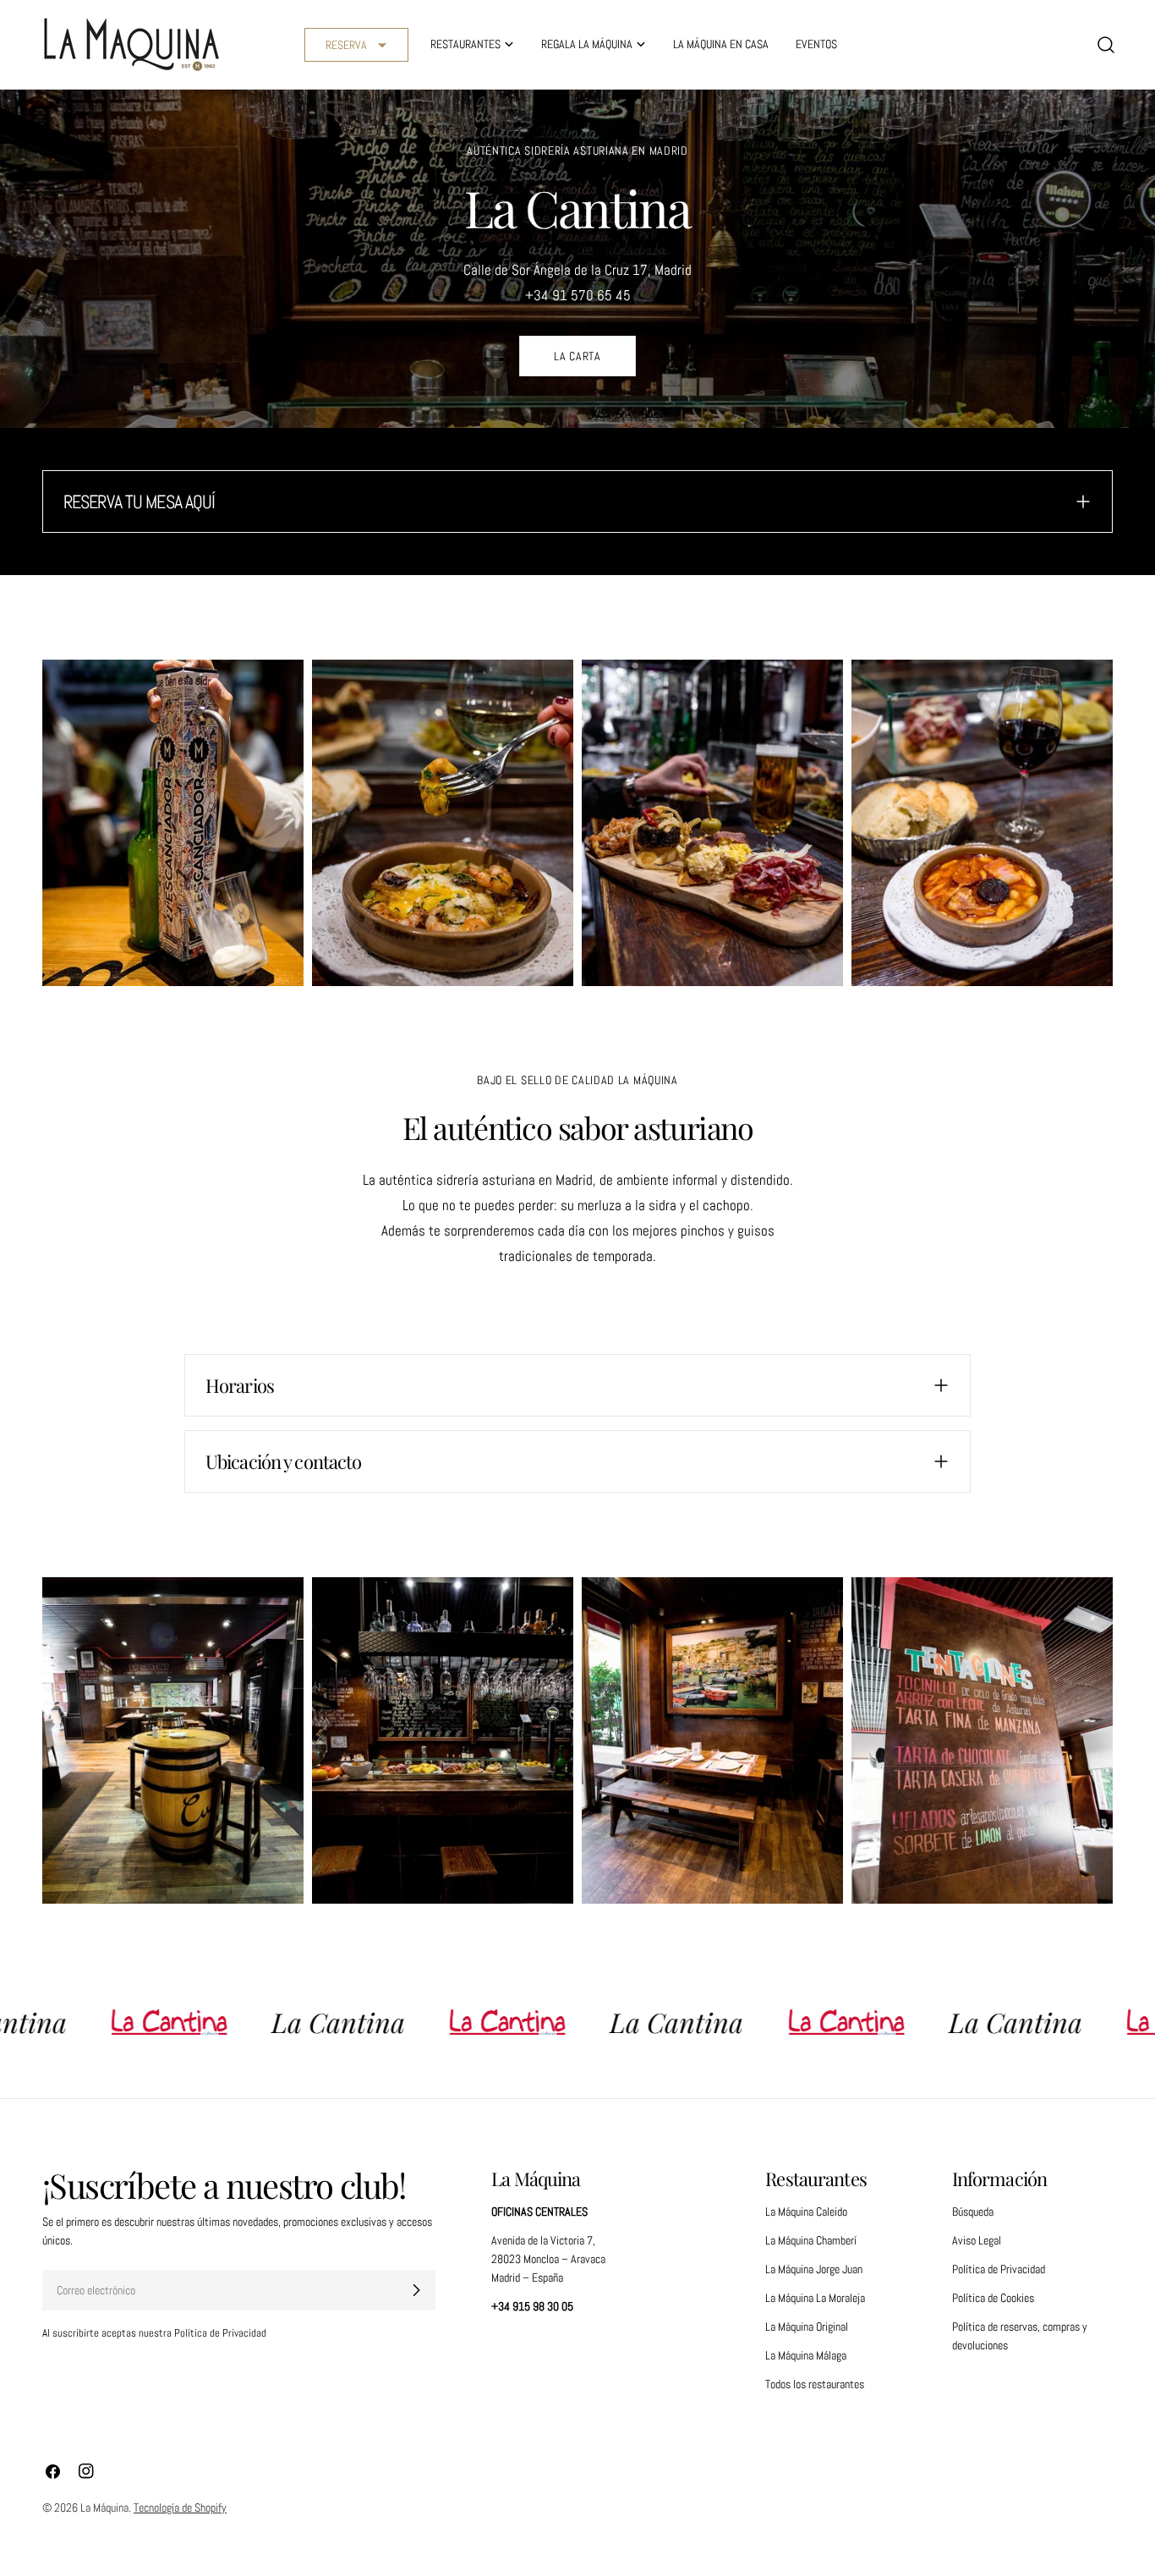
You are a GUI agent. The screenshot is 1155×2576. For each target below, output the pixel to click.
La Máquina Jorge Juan (814, 2269)
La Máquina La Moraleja (815, 2298)
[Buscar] (1106, 45)
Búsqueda (973, 2212)
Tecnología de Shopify (180, 2507)
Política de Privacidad (999, 2269)
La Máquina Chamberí (811, 2240)
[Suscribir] (416, 2290)
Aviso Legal (977, 2240)
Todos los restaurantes (815, 2384)
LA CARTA (577, 356)
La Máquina (104, 2507)
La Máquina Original (807, 2327)
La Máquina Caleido (806, 2212)
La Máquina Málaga (806, 2355)
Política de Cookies (993, 2298)
